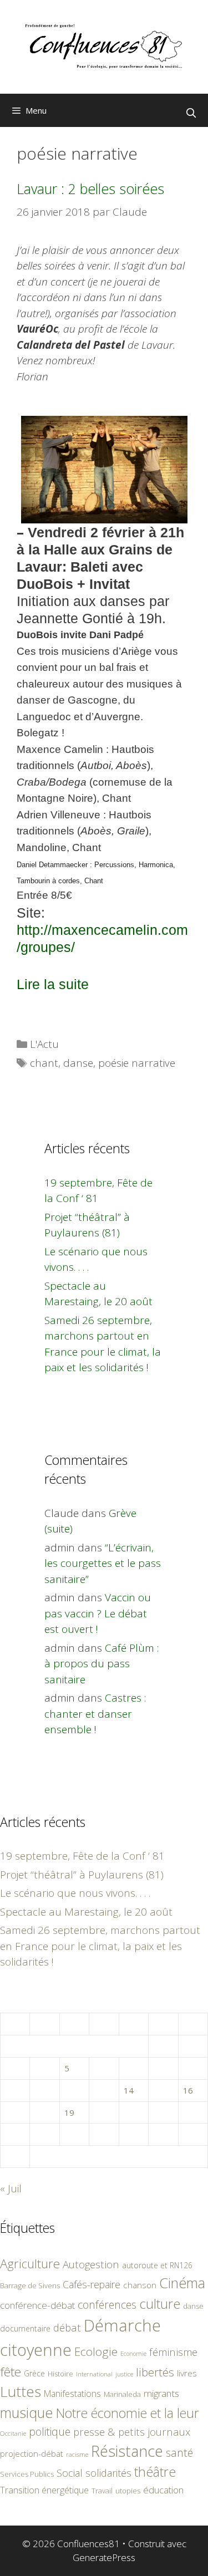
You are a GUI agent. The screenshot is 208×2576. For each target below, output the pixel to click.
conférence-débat (37, 2305)
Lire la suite (53, 984)
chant (44, 1063)
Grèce (34, 2373)
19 (69, 2112)
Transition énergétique (44, 2490)
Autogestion (91, 2264)
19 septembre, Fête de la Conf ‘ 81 (82, 1856)
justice (124, 2374)
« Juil (11, 2188)
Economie (133, 2354)
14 (129, 2090)
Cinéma (182, 2283)
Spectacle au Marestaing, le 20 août (86, 1912)
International (94, 2374)
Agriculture (30, 2264)
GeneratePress (104, 2557)
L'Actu (44, 1044)
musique (27, 2412)
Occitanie (13, 2433)
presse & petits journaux (132, 2432)
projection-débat (32, 2453)
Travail (102, 2491)
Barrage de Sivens (30, 2285)
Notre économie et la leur (128, 2413)
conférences (107, 2305)
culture (160, 2303)
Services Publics (27, 2474)
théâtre (155, 2472)
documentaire (25, 2328)
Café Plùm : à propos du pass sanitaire (102, 1664)
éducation (163, 2490)
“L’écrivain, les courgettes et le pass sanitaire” (103, 1563)
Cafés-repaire (92, 2284)
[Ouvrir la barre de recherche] (191, 113)
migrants (161, 2393)
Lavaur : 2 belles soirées (90, 189)
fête (11, 2372)
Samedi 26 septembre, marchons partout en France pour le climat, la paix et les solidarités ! (100, 1946)
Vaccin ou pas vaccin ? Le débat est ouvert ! (98, 1613)
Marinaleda (122, 2394)
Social (70, 2473)
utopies (128, 2491)
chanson (140, 2285)
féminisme (173, 2352)
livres (187, 2373)
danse (78, 1063)
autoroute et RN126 (157, 2265)
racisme (77, 2454)
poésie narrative (137, 1063)
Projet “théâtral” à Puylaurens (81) (82, 1875)
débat (67, 2327)
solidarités (108, 2473)
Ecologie (96, 2351)
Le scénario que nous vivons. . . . (75, 1893)
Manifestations (72, 2394)
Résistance (127, 2451)
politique (50, 2432)
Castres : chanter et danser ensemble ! (95, 1714)
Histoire (60, 2374)
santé (179, 2453)
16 (188, 2090)
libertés (155, 2372)
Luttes (21, 2391)
